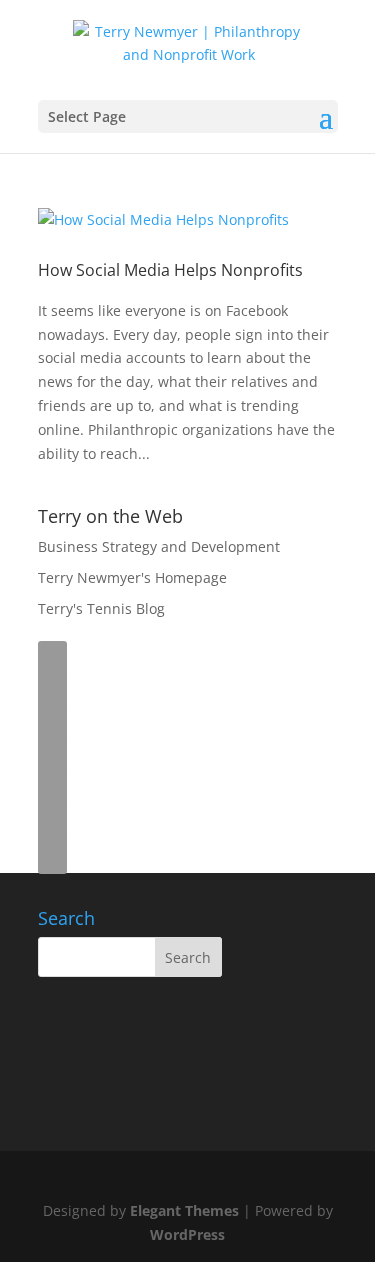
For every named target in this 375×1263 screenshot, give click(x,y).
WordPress (187, 1234)
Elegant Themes (184, 1210)
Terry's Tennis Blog (101, 608)
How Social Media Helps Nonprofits (170, 270)
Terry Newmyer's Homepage (132, 577)
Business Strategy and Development (159, 546)
